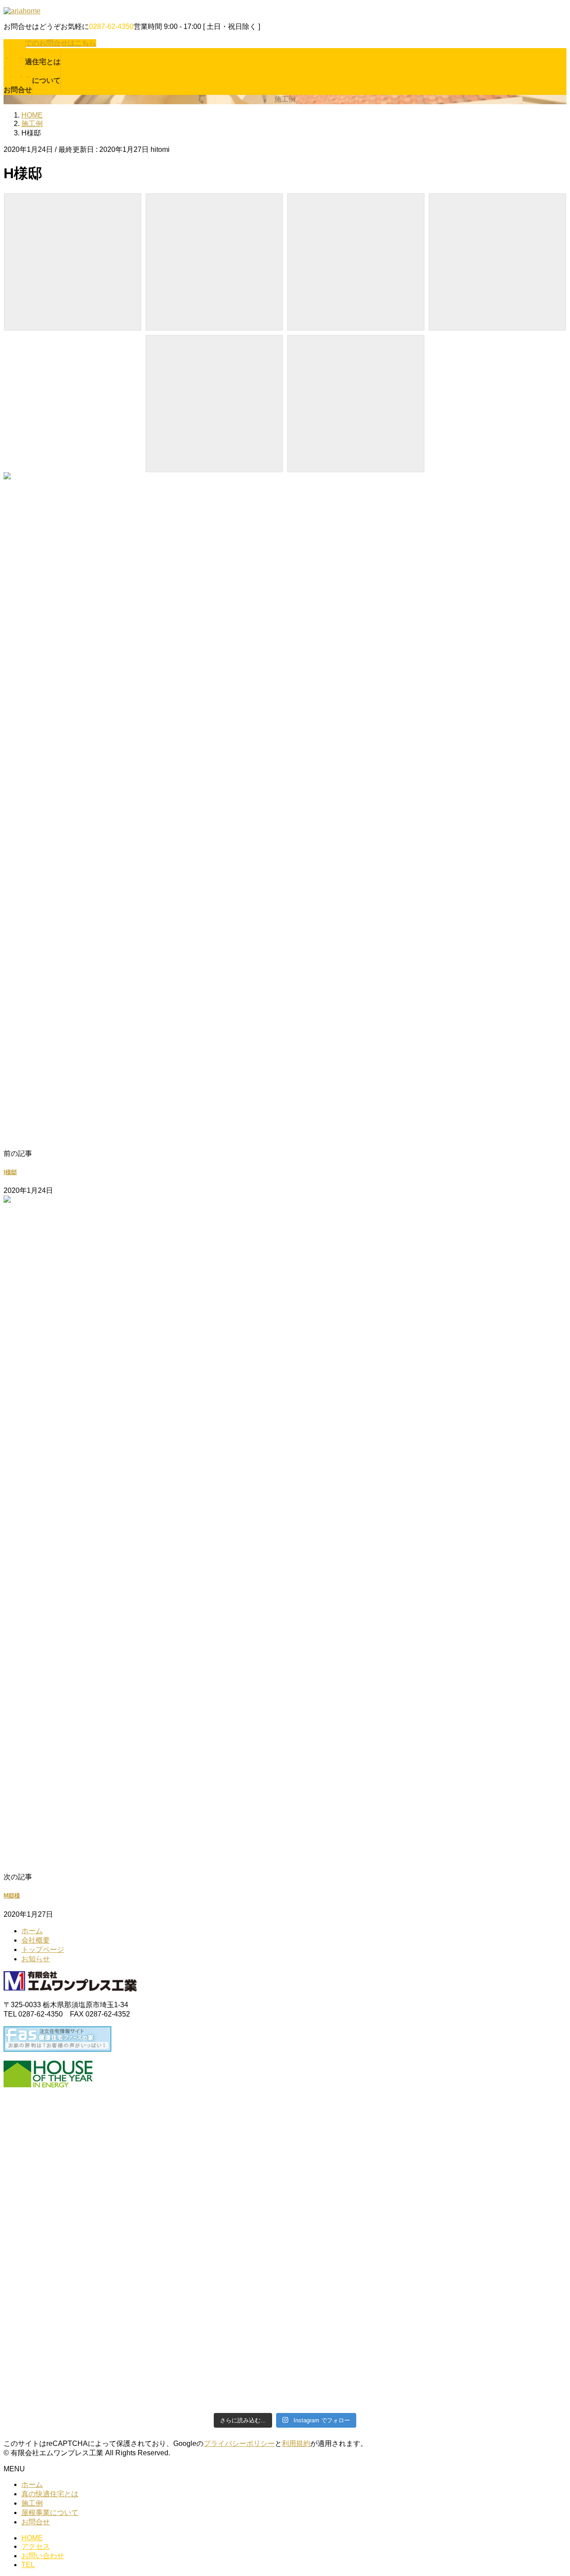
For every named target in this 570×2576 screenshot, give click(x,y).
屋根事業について (50, 2513)
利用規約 (296, 2443)
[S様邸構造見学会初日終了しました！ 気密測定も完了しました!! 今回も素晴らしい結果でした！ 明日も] (427, 2387)
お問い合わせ (43, 2556)
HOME (32, 2538)
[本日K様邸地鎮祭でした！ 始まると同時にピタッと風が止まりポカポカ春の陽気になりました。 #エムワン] (427, 2335)
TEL (28, 2565)
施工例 (32, 2503)
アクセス (36, 2546)
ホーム (32, 1931)
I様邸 (10, 1172)
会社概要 (36, 1940)
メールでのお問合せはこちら (50, 43)
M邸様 (12, 1896)
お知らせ (36, 1959)
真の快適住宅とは (50, 2494)
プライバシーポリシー (239, 2443)
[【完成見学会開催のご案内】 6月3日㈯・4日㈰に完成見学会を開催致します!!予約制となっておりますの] (143, 2345)
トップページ (43, 1949)
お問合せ (36, 2522)
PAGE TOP (550, 2490)
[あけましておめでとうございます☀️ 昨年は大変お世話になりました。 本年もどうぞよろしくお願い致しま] (143, 2382)
